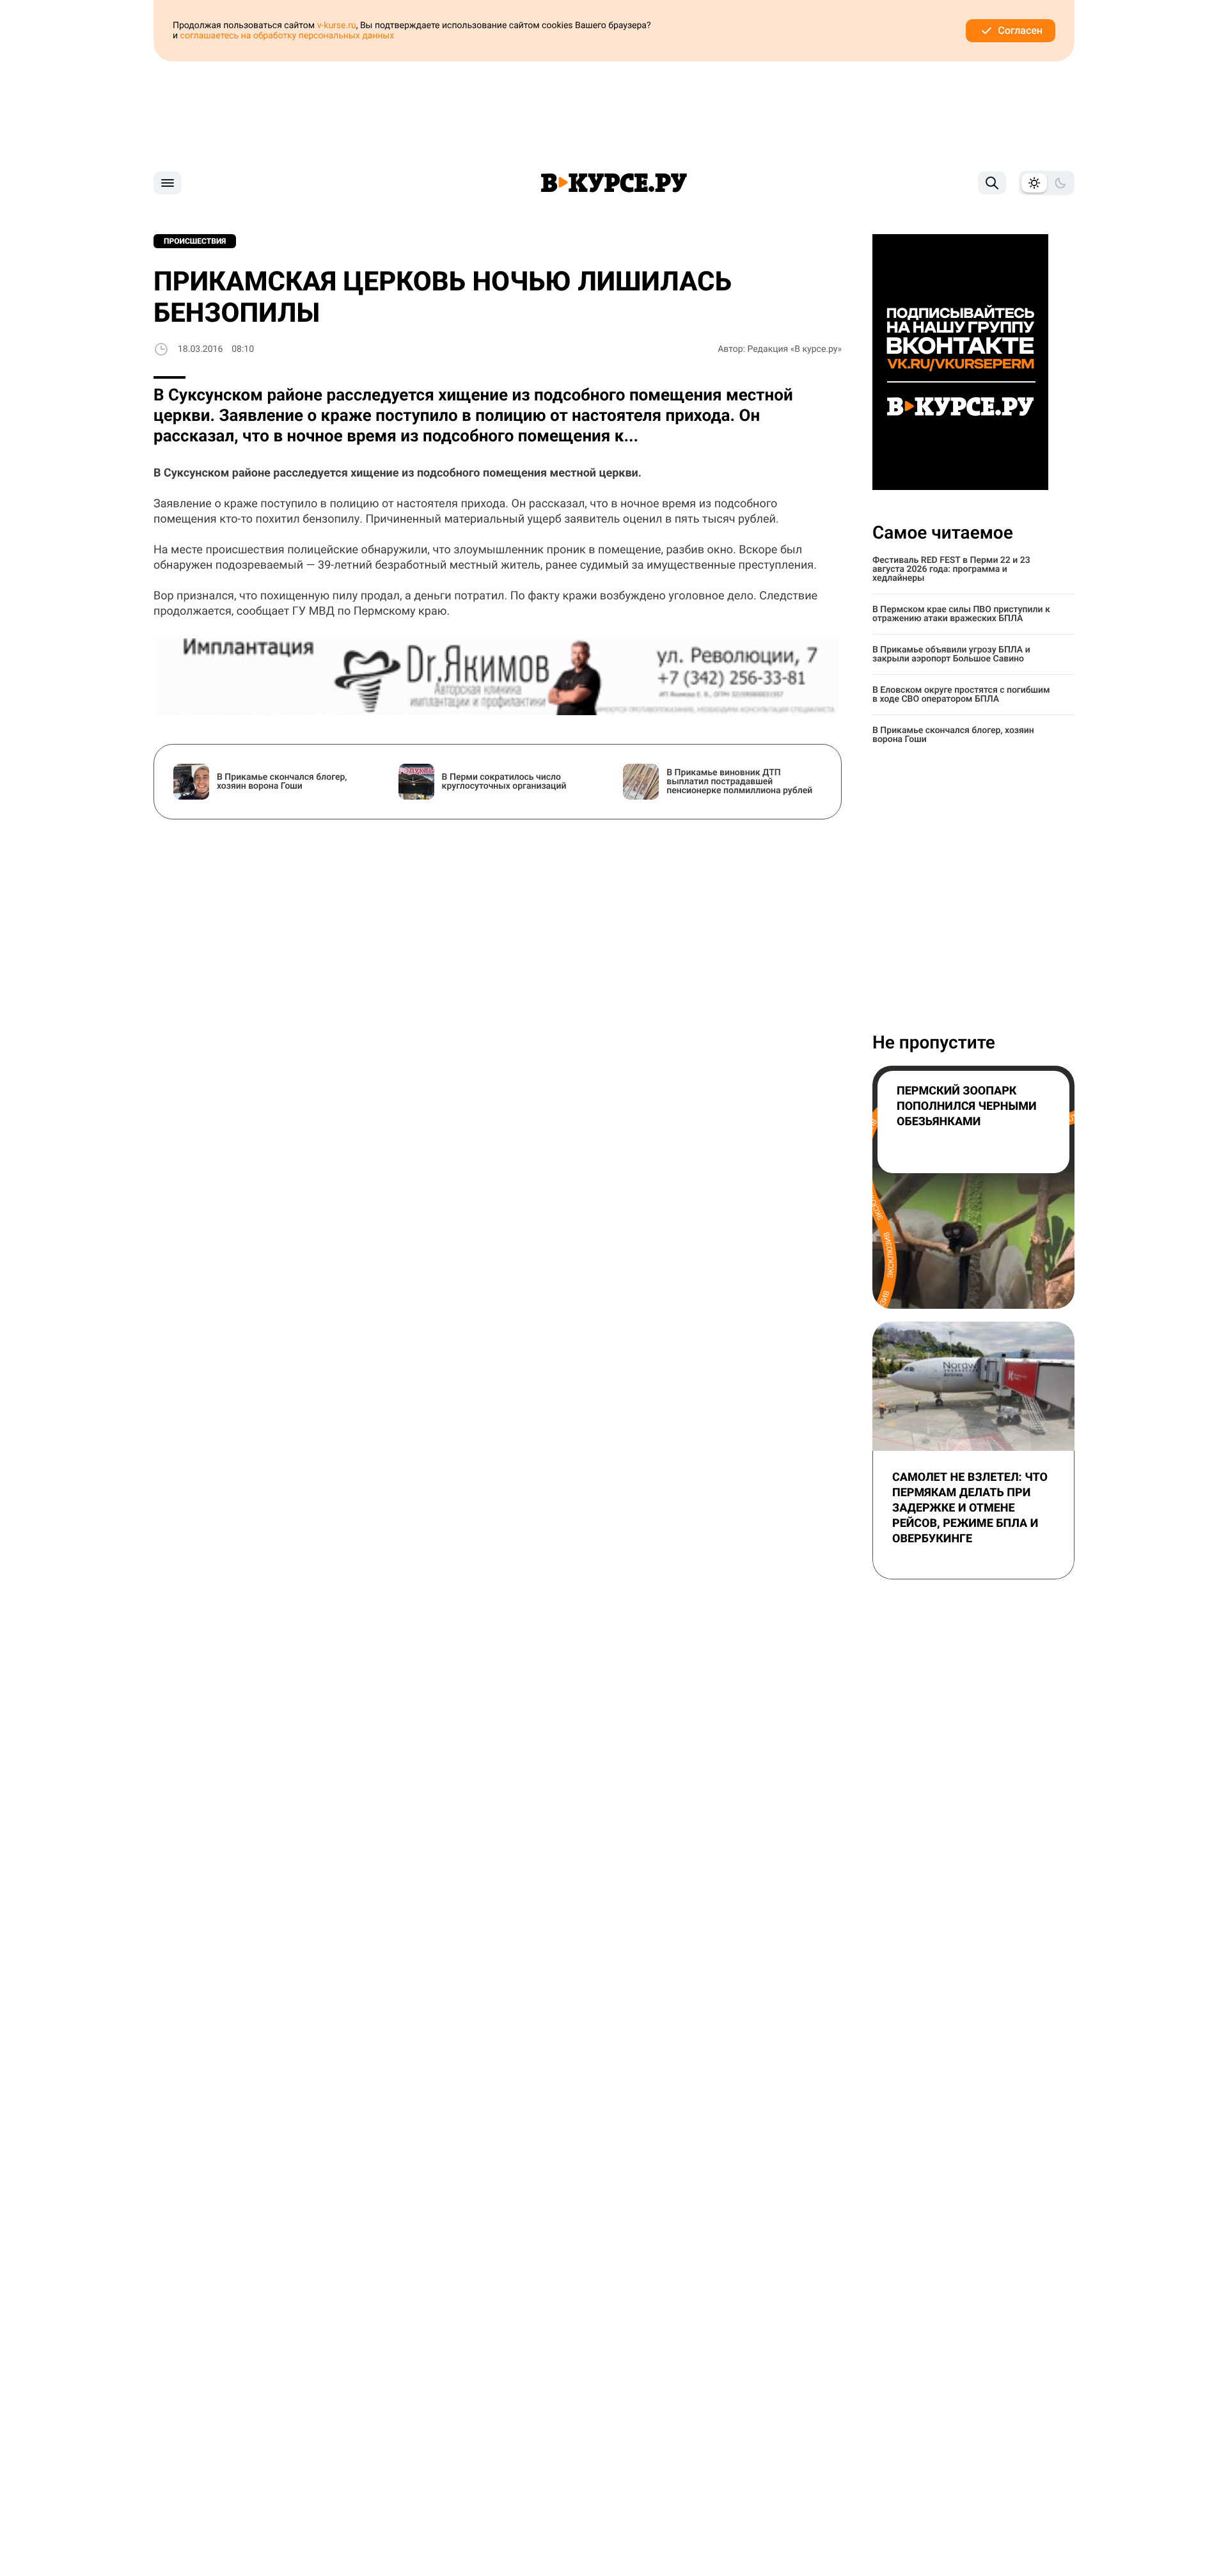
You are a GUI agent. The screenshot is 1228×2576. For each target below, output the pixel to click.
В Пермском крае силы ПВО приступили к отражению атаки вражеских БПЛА (961, 614)
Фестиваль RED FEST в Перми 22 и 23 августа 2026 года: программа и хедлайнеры (951, 569)
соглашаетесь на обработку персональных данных (287, 36)
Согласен (1020, 30)
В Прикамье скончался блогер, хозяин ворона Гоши (953, 735)
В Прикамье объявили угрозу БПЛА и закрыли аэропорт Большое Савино (951, 654)
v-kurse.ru (337, 26)
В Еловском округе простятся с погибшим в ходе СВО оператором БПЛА (961, 695)
